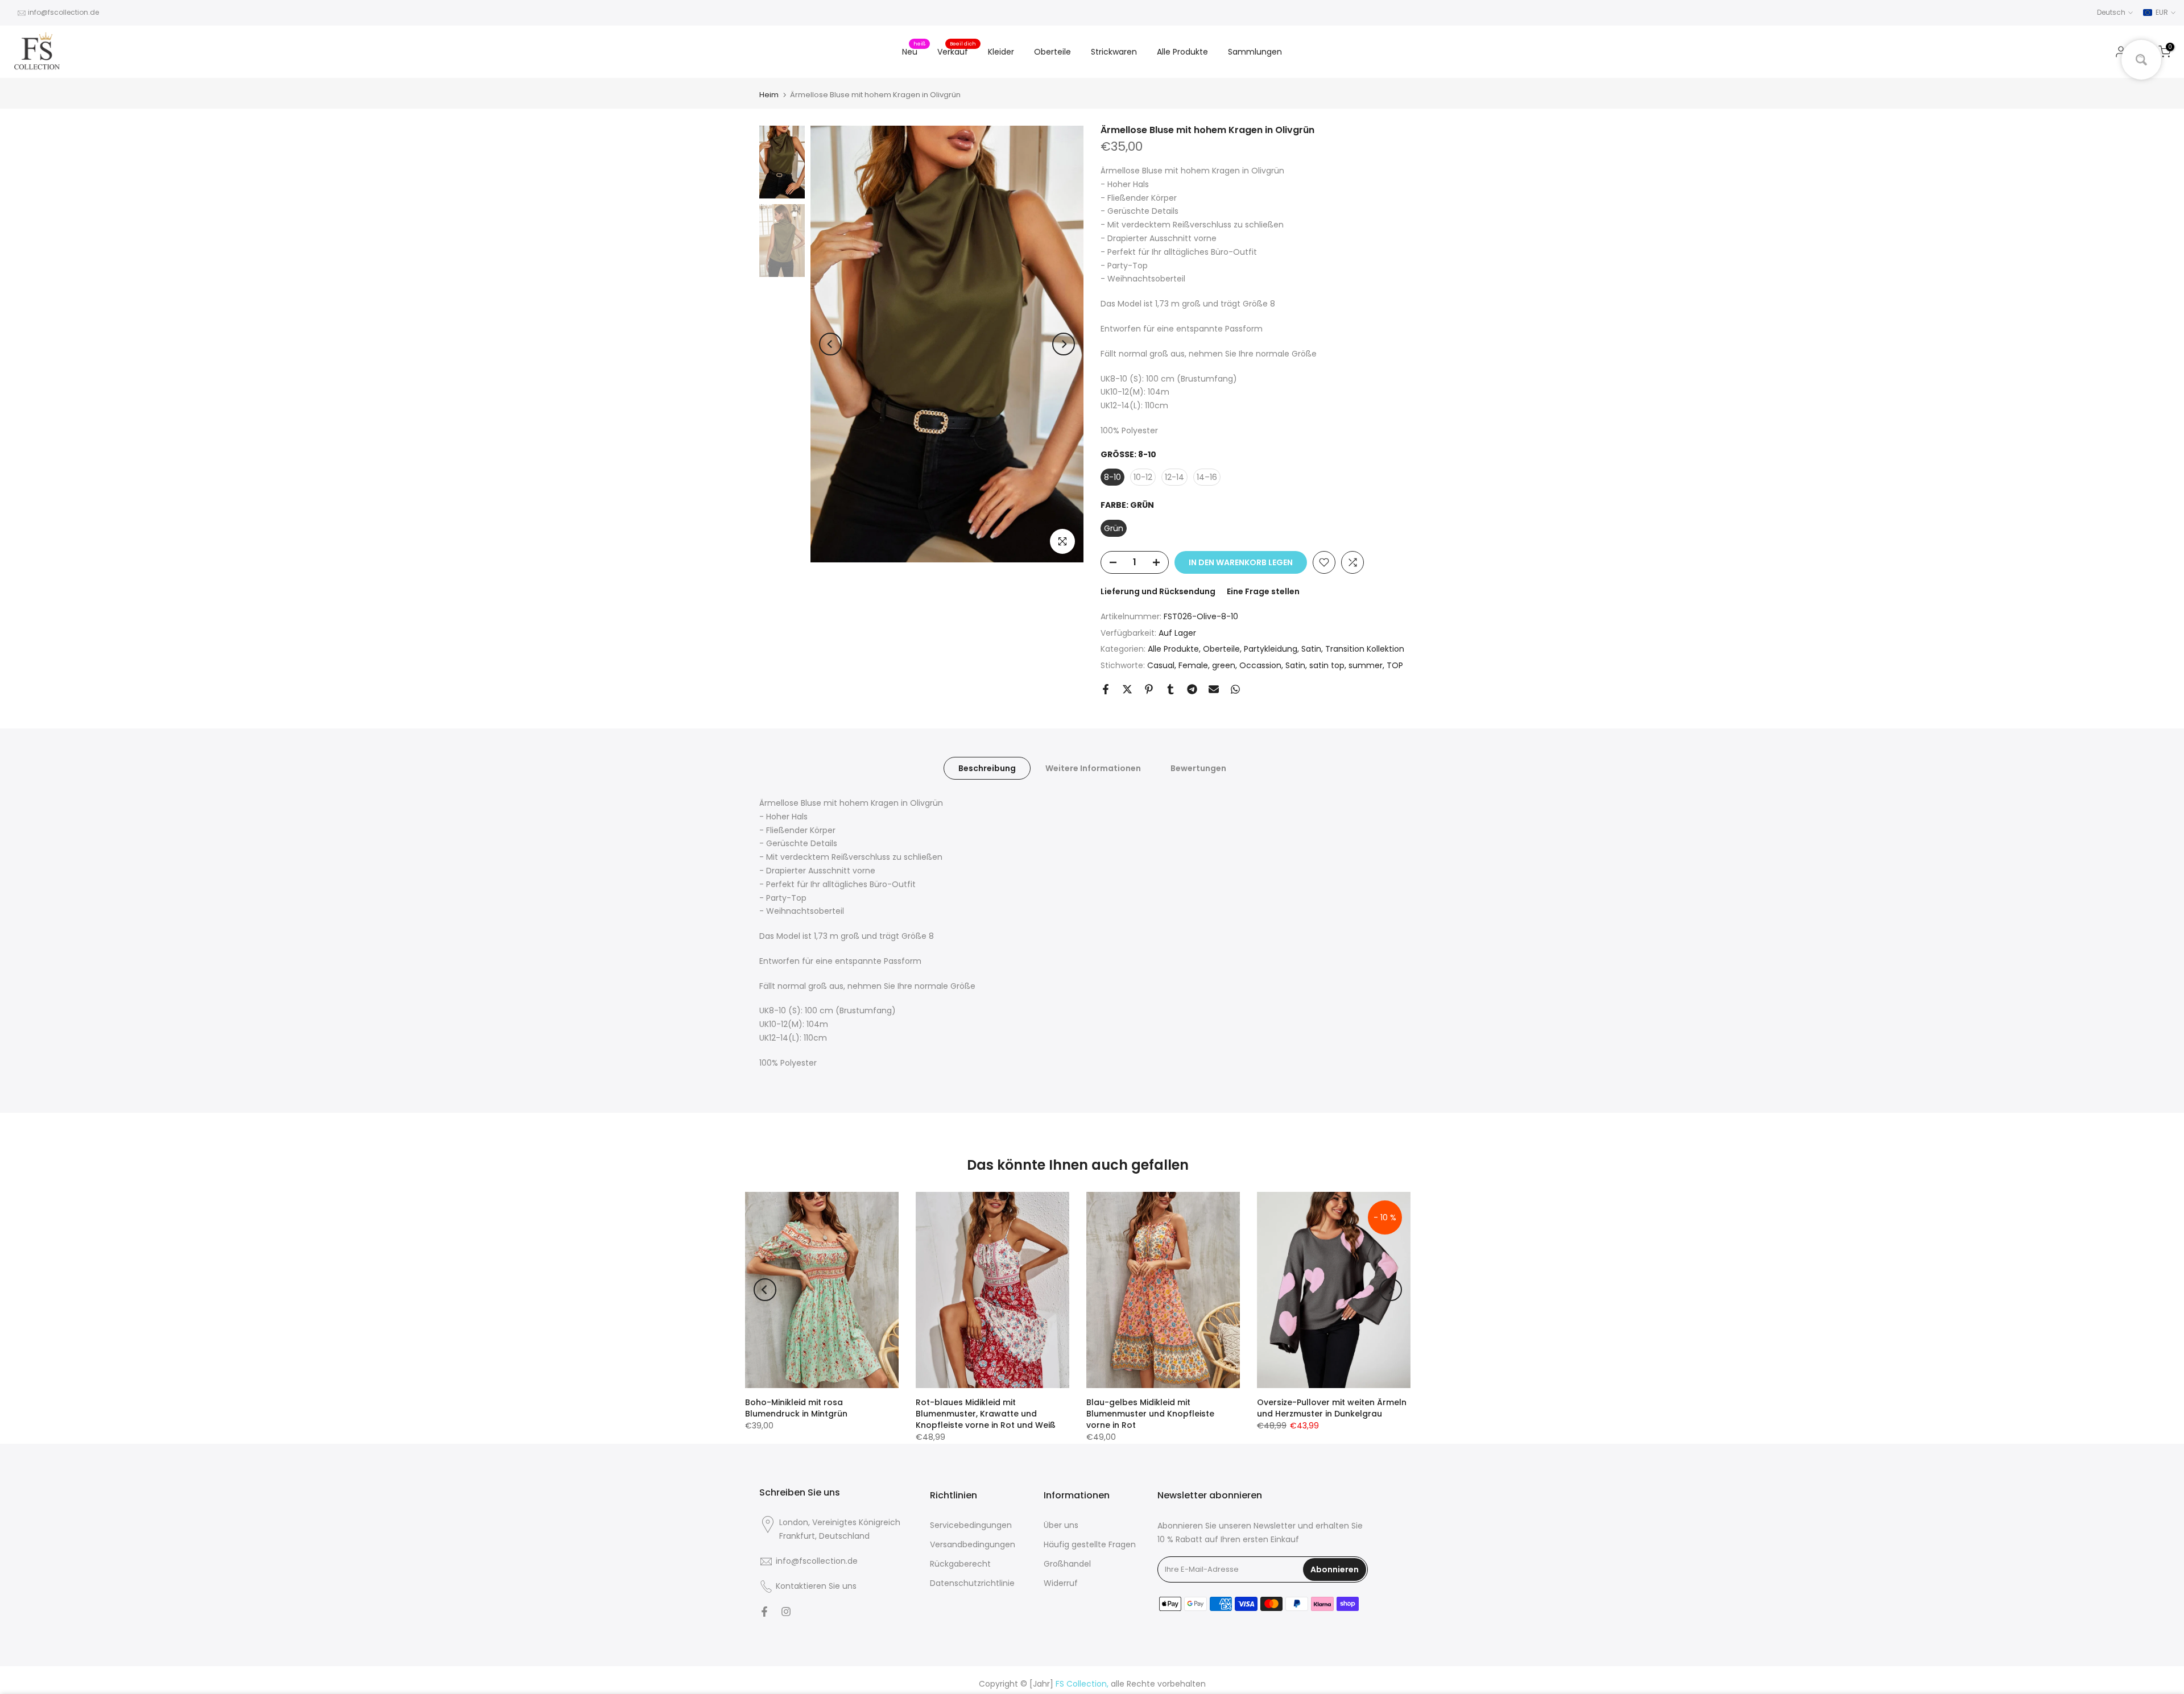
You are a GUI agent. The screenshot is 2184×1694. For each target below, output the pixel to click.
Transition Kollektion (1365, 649)
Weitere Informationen (1093, 768)
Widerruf (1061, 1583)
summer (1366, 665)
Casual (1161, 665)
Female (1193, 665)
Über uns (1061, 1525)
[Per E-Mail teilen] (1214, 689)
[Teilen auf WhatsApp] (1235, 689)
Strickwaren (1114, 52)
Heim (769, 95)
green (1224, 665)
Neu (914, 51)
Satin (1311, 649)
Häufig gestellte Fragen (1090, 1544)
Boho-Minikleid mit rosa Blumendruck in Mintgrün (796, 1408)
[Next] (1064, 344)
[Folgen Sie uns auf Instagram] (786, 1612)
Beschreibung (987, 768)
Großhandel (1067, 1564)
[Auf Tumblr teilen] (1170, 689)
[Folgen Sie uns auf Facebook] (764, 1612)
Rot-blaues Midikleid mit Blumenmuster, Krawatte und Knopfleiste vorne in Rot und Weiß (986, 1414)
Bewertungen (1198, 768)
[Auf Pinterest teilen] (1149, 689)
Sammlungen (1255, 52)
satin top (1327, 665)
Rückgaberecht (960, 1564)
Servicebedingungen (971, 1525)
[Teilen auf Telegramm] (1192, 689)
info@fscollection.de (63, 12)
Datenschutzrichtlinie (972, 1583)
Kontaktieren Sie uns (816, 1586)
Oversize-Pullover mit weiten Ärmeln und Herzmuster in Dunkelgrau (1332, 1408)
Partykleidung (1271, 649)
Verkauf (957, 51)
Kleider (1001, 52)
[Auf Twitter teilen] (1127, 689)
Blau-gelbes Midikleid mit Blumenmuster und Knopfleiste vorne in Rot (1150, 1414)
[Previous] (830, 344)
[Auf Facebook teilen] (1106, 689)
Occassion (1260, 665)
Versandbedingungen (973, 1544)
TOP (1395, 665)
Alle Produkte (1182, 52)
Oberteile (1052, 52)
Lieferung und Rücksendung (1158, 591)
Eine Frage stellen (1263, 591)
